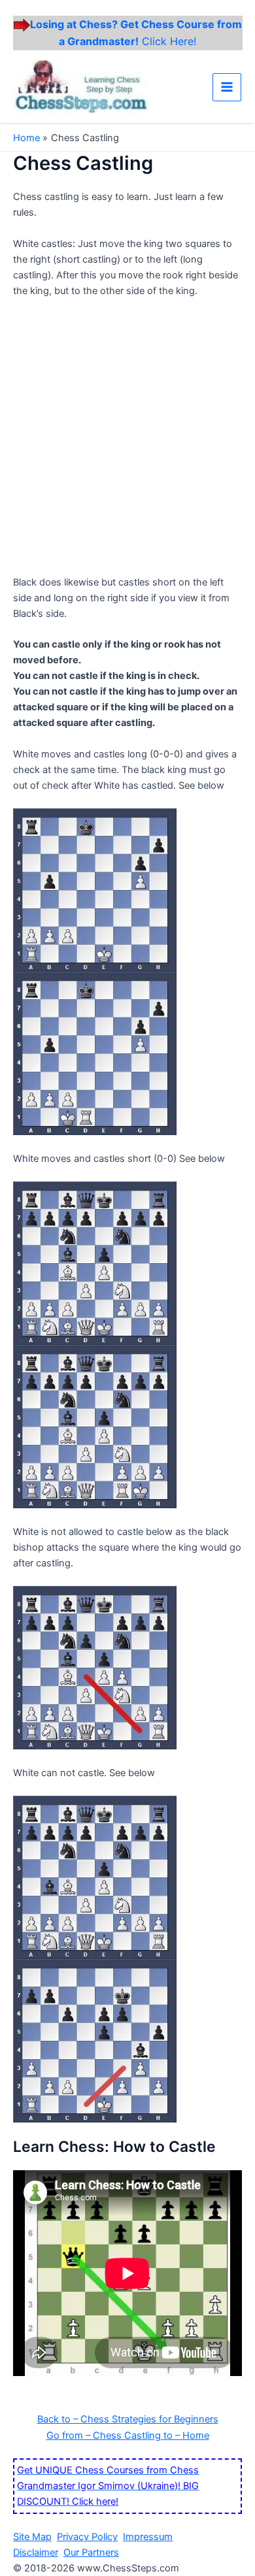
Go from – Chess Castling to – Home (128, 2436)
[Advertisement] (127, 442)
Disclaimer (36, 2552)
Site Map (32, 2537)
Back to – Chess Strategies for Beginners (128, 2419)
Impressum (148, 2537)
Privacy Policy (87, 2537)
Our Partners (91, 2552)
